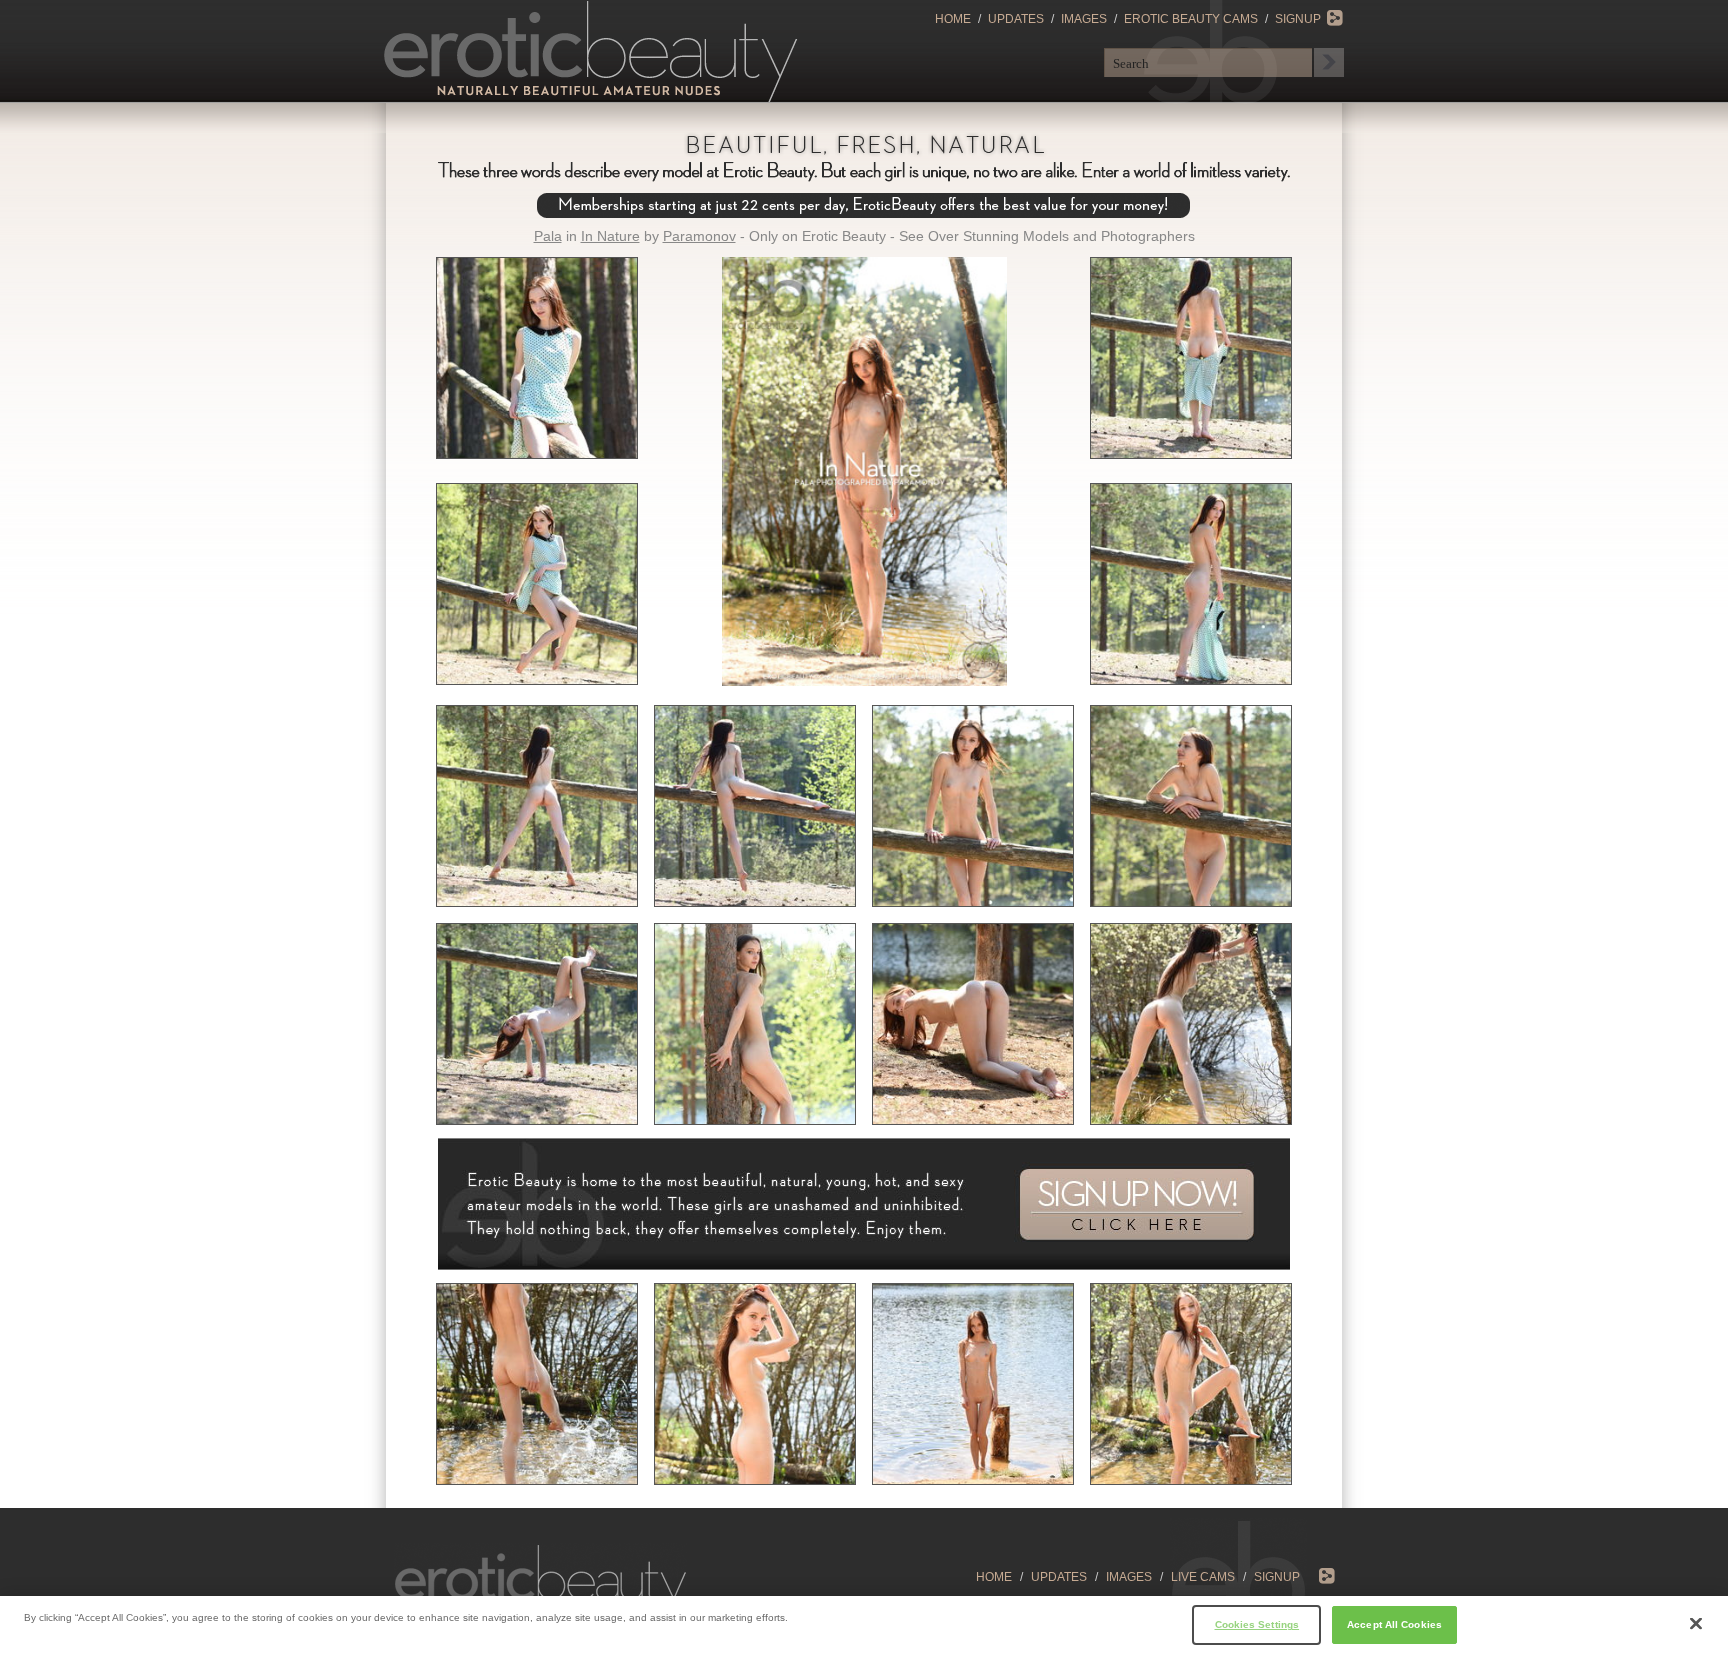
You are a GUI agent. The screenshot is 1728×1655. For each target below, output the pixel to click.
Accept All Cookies (1394, 1623)
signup (1277, 1577)
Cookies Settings (1257, 1623)
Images (1084, 19)
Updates (1016, 19)
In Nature (610, 236)
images (1129, 1577)
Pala (548, 236)
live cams (1203, 1577)
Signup (1298, 19)
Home (953, 19)
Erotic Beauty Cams (1191, 19)
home (994, 1577)
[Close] (1696, 1624)
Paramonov (699, 236)
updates (1059, 1577)
